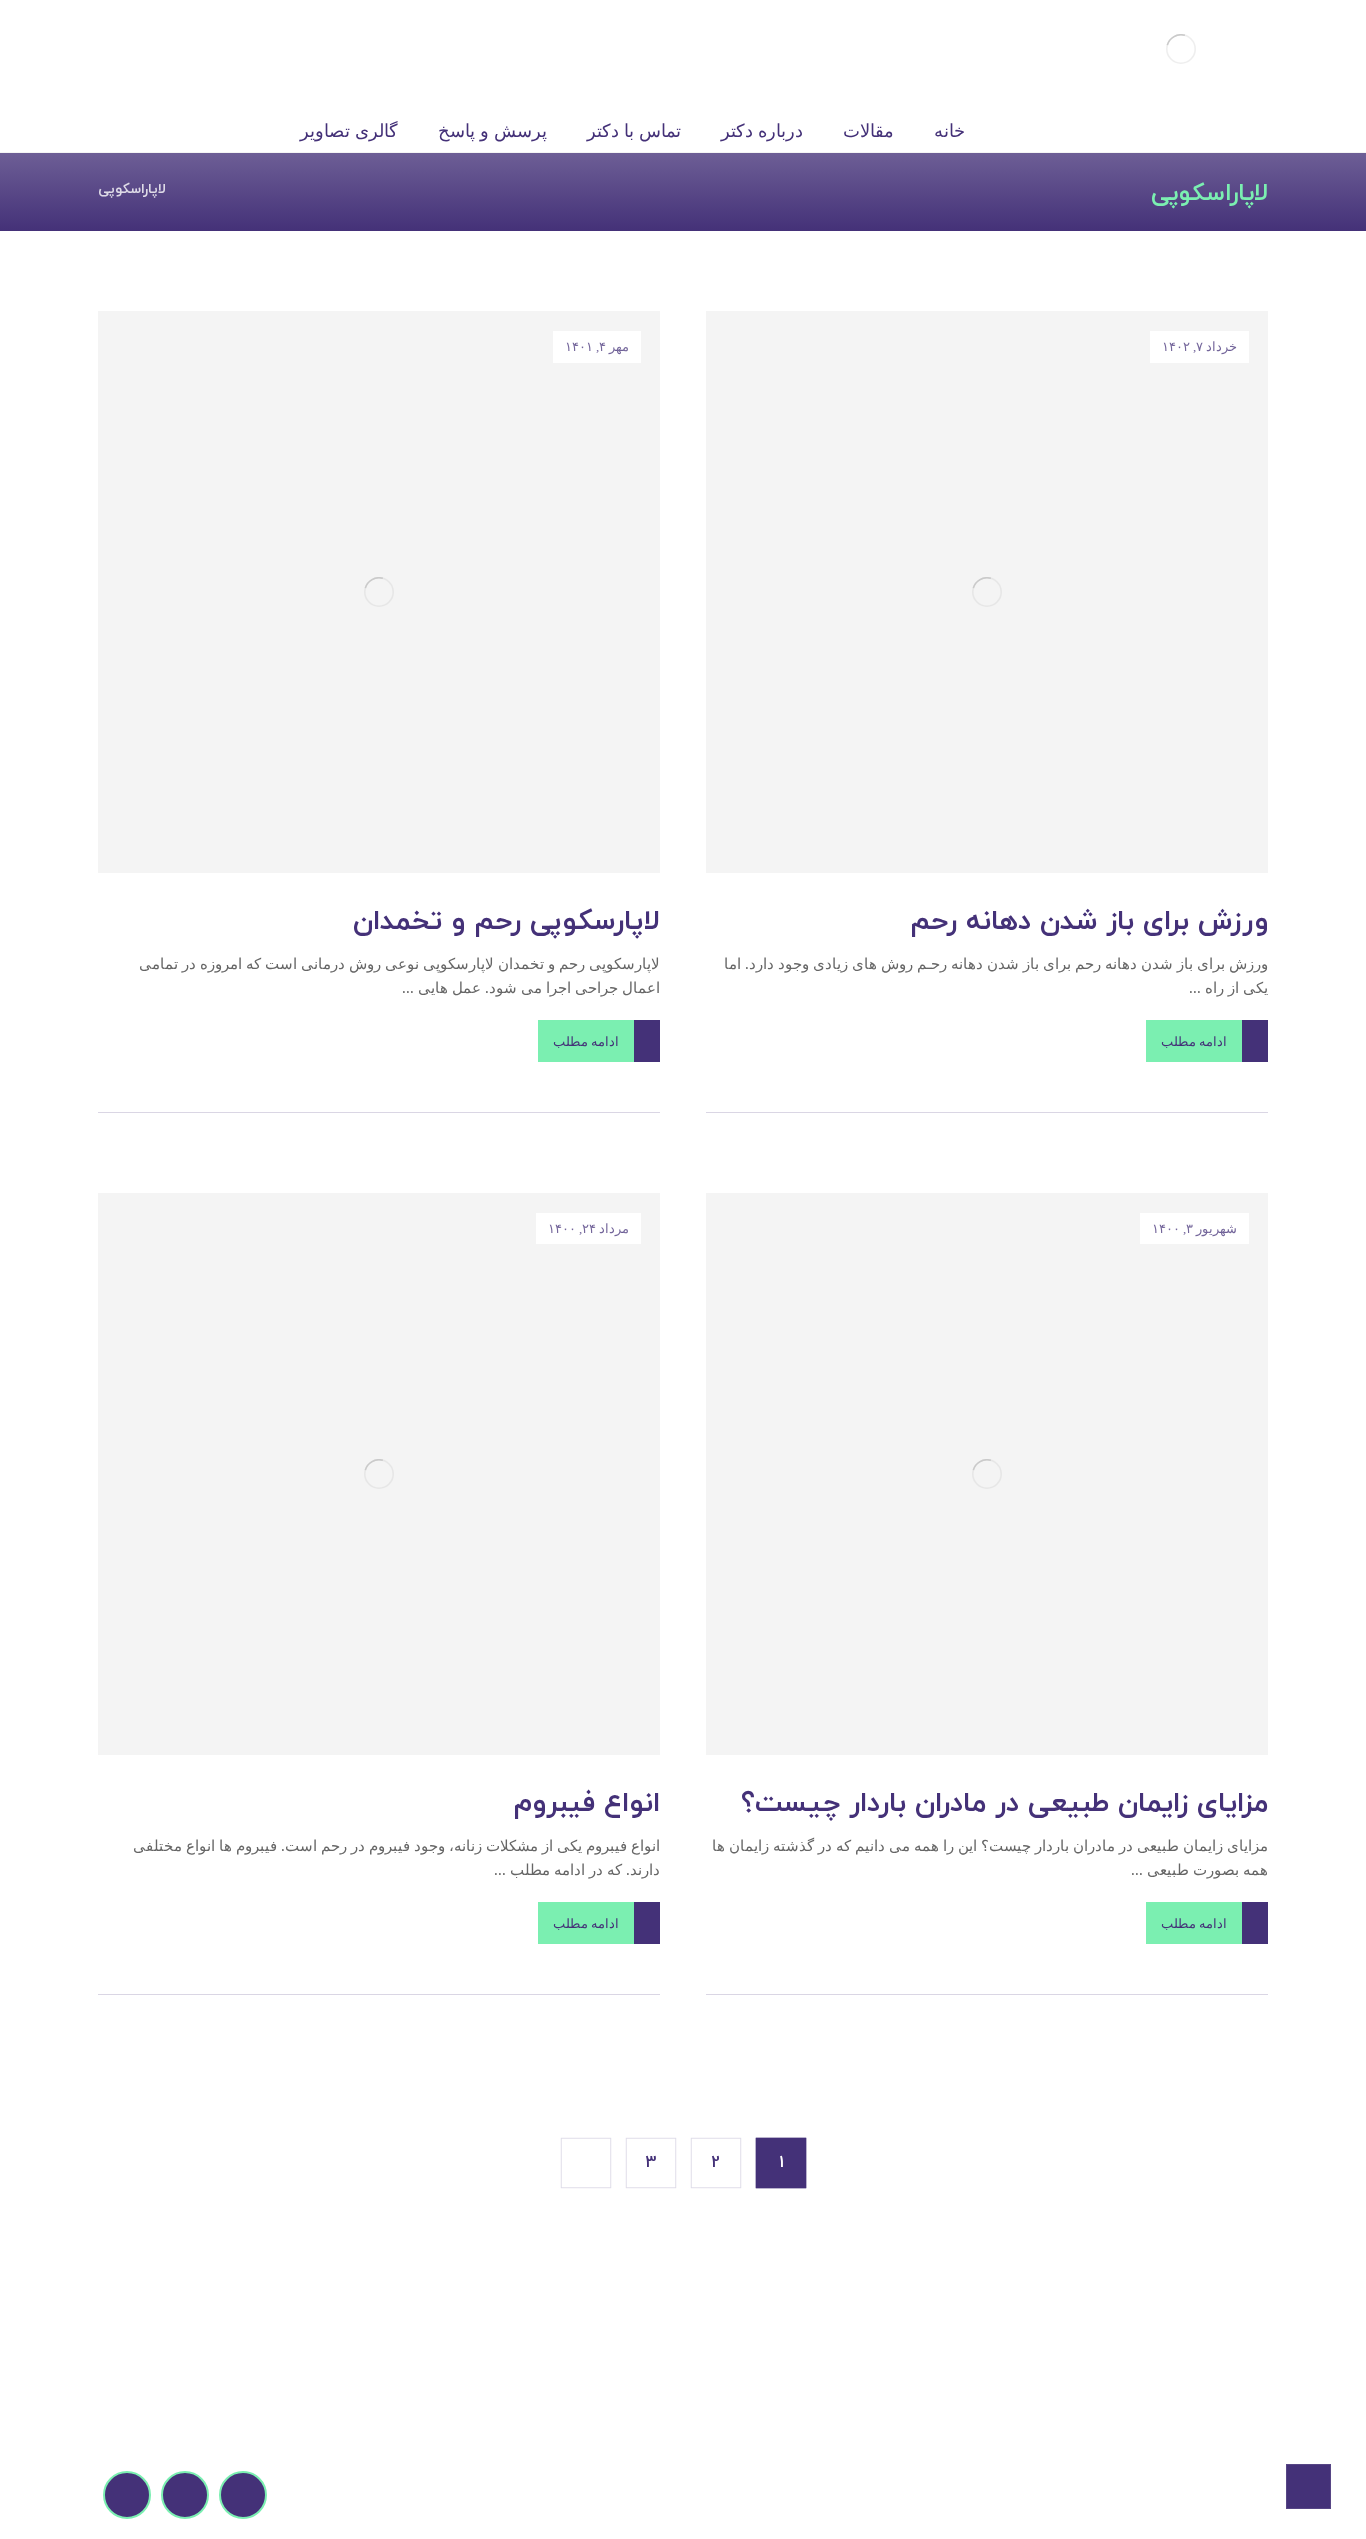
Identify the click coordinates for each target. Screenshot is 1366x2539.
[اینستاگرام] (127, 2495)
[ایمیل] (243, 2495)
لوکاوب (824, 2494)
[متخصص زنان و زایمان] (1181, 48)
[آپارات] (185, 2495)
